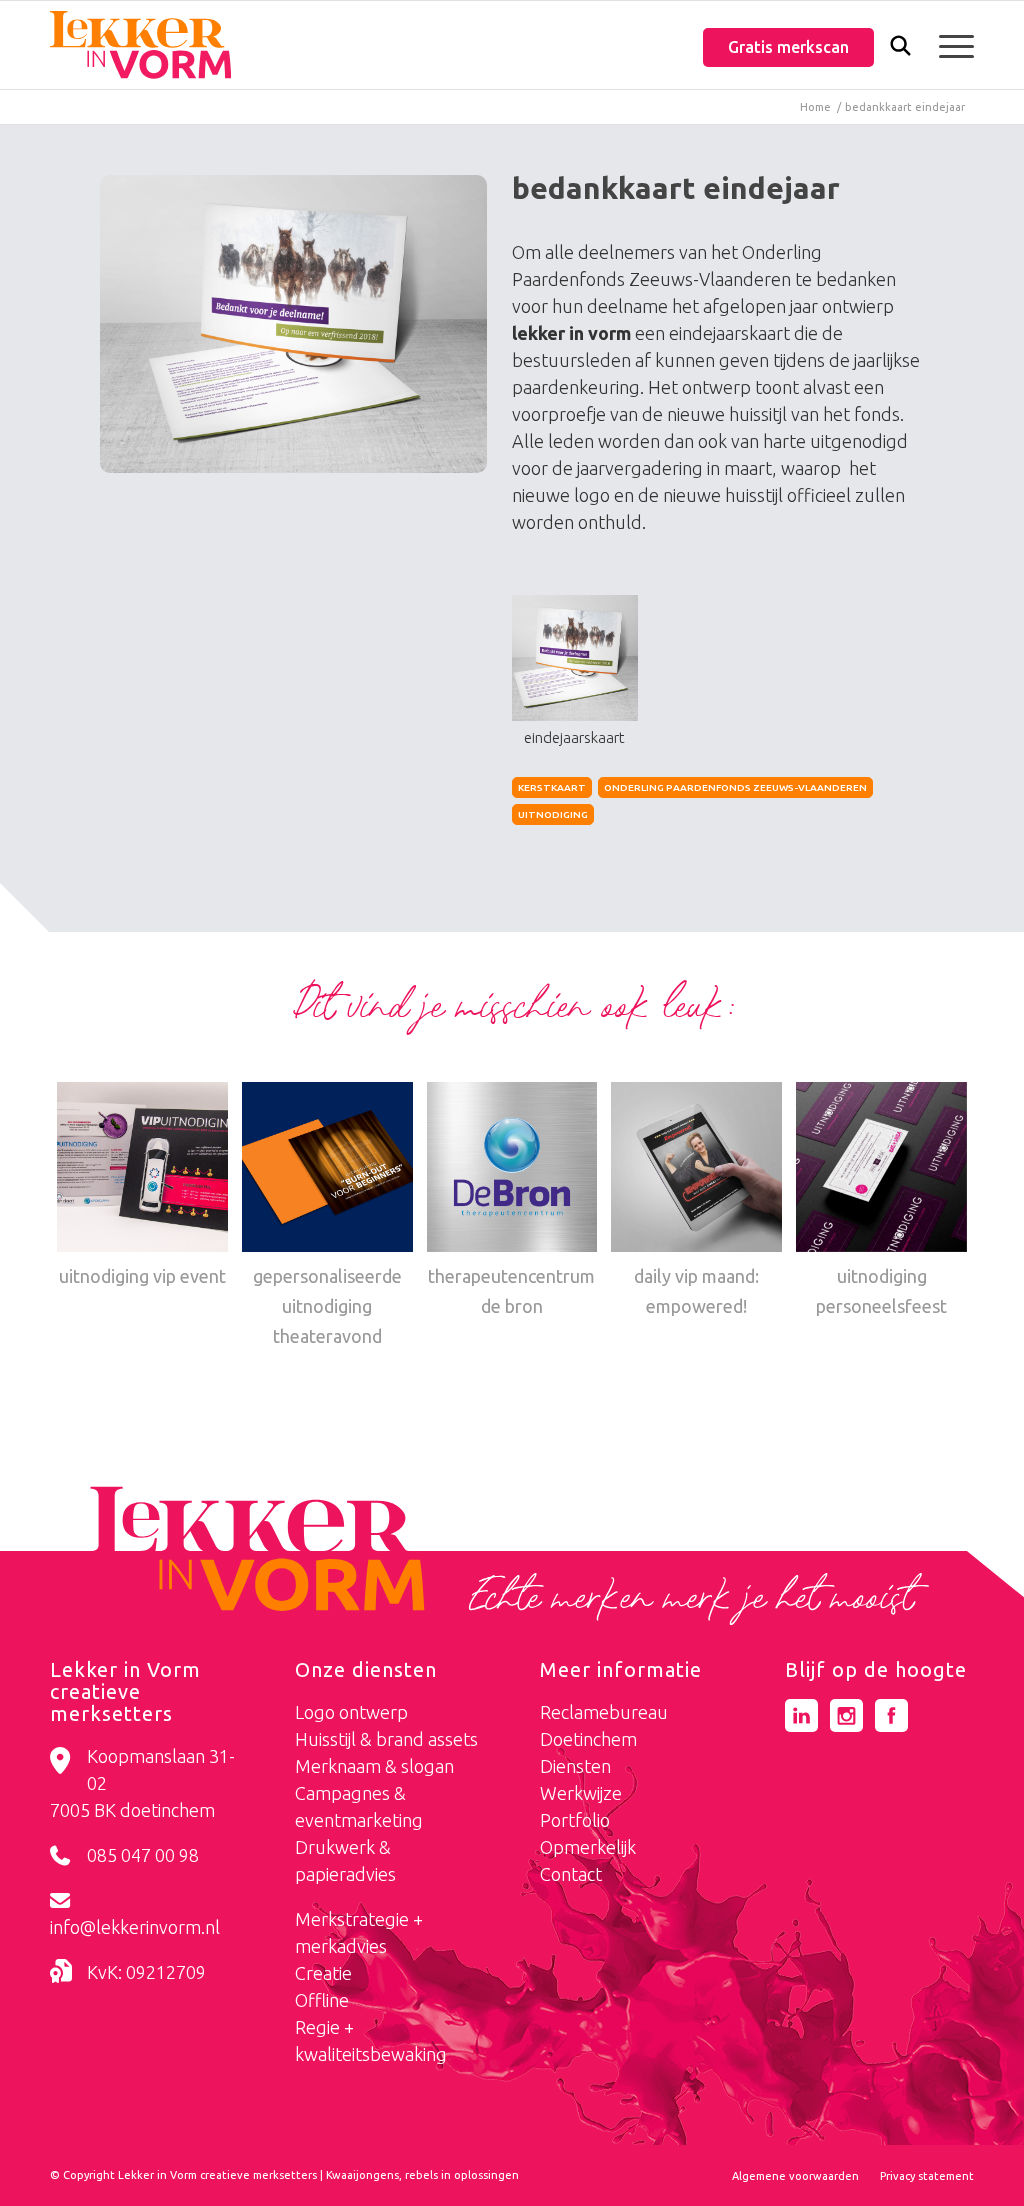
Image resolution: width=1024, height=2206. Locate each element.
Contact (571, 1874)
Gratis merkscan (788, 47)
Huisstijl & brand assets (386, 1739)
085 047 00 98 (143, 1855)
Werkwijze (581, 1793)
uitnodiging (553, 814)
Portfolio (575, 1820)
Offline (322, 2000)
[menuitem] (900, 47)
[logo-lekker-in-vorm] (140, 45)
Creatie (323, 1973)
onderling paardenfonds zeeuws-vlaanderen (735, 787)
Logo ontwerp (351, 1712)
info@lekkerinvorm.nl (135, 1927)
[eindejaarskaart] (293, 324)
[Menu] (950, 45)
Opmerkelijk (588, 1847)
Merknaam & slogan (374, 1766)
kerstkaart (552, 787)
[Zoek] (900, 50)
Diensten (575, 1766)
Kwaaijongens (362, 2175)
